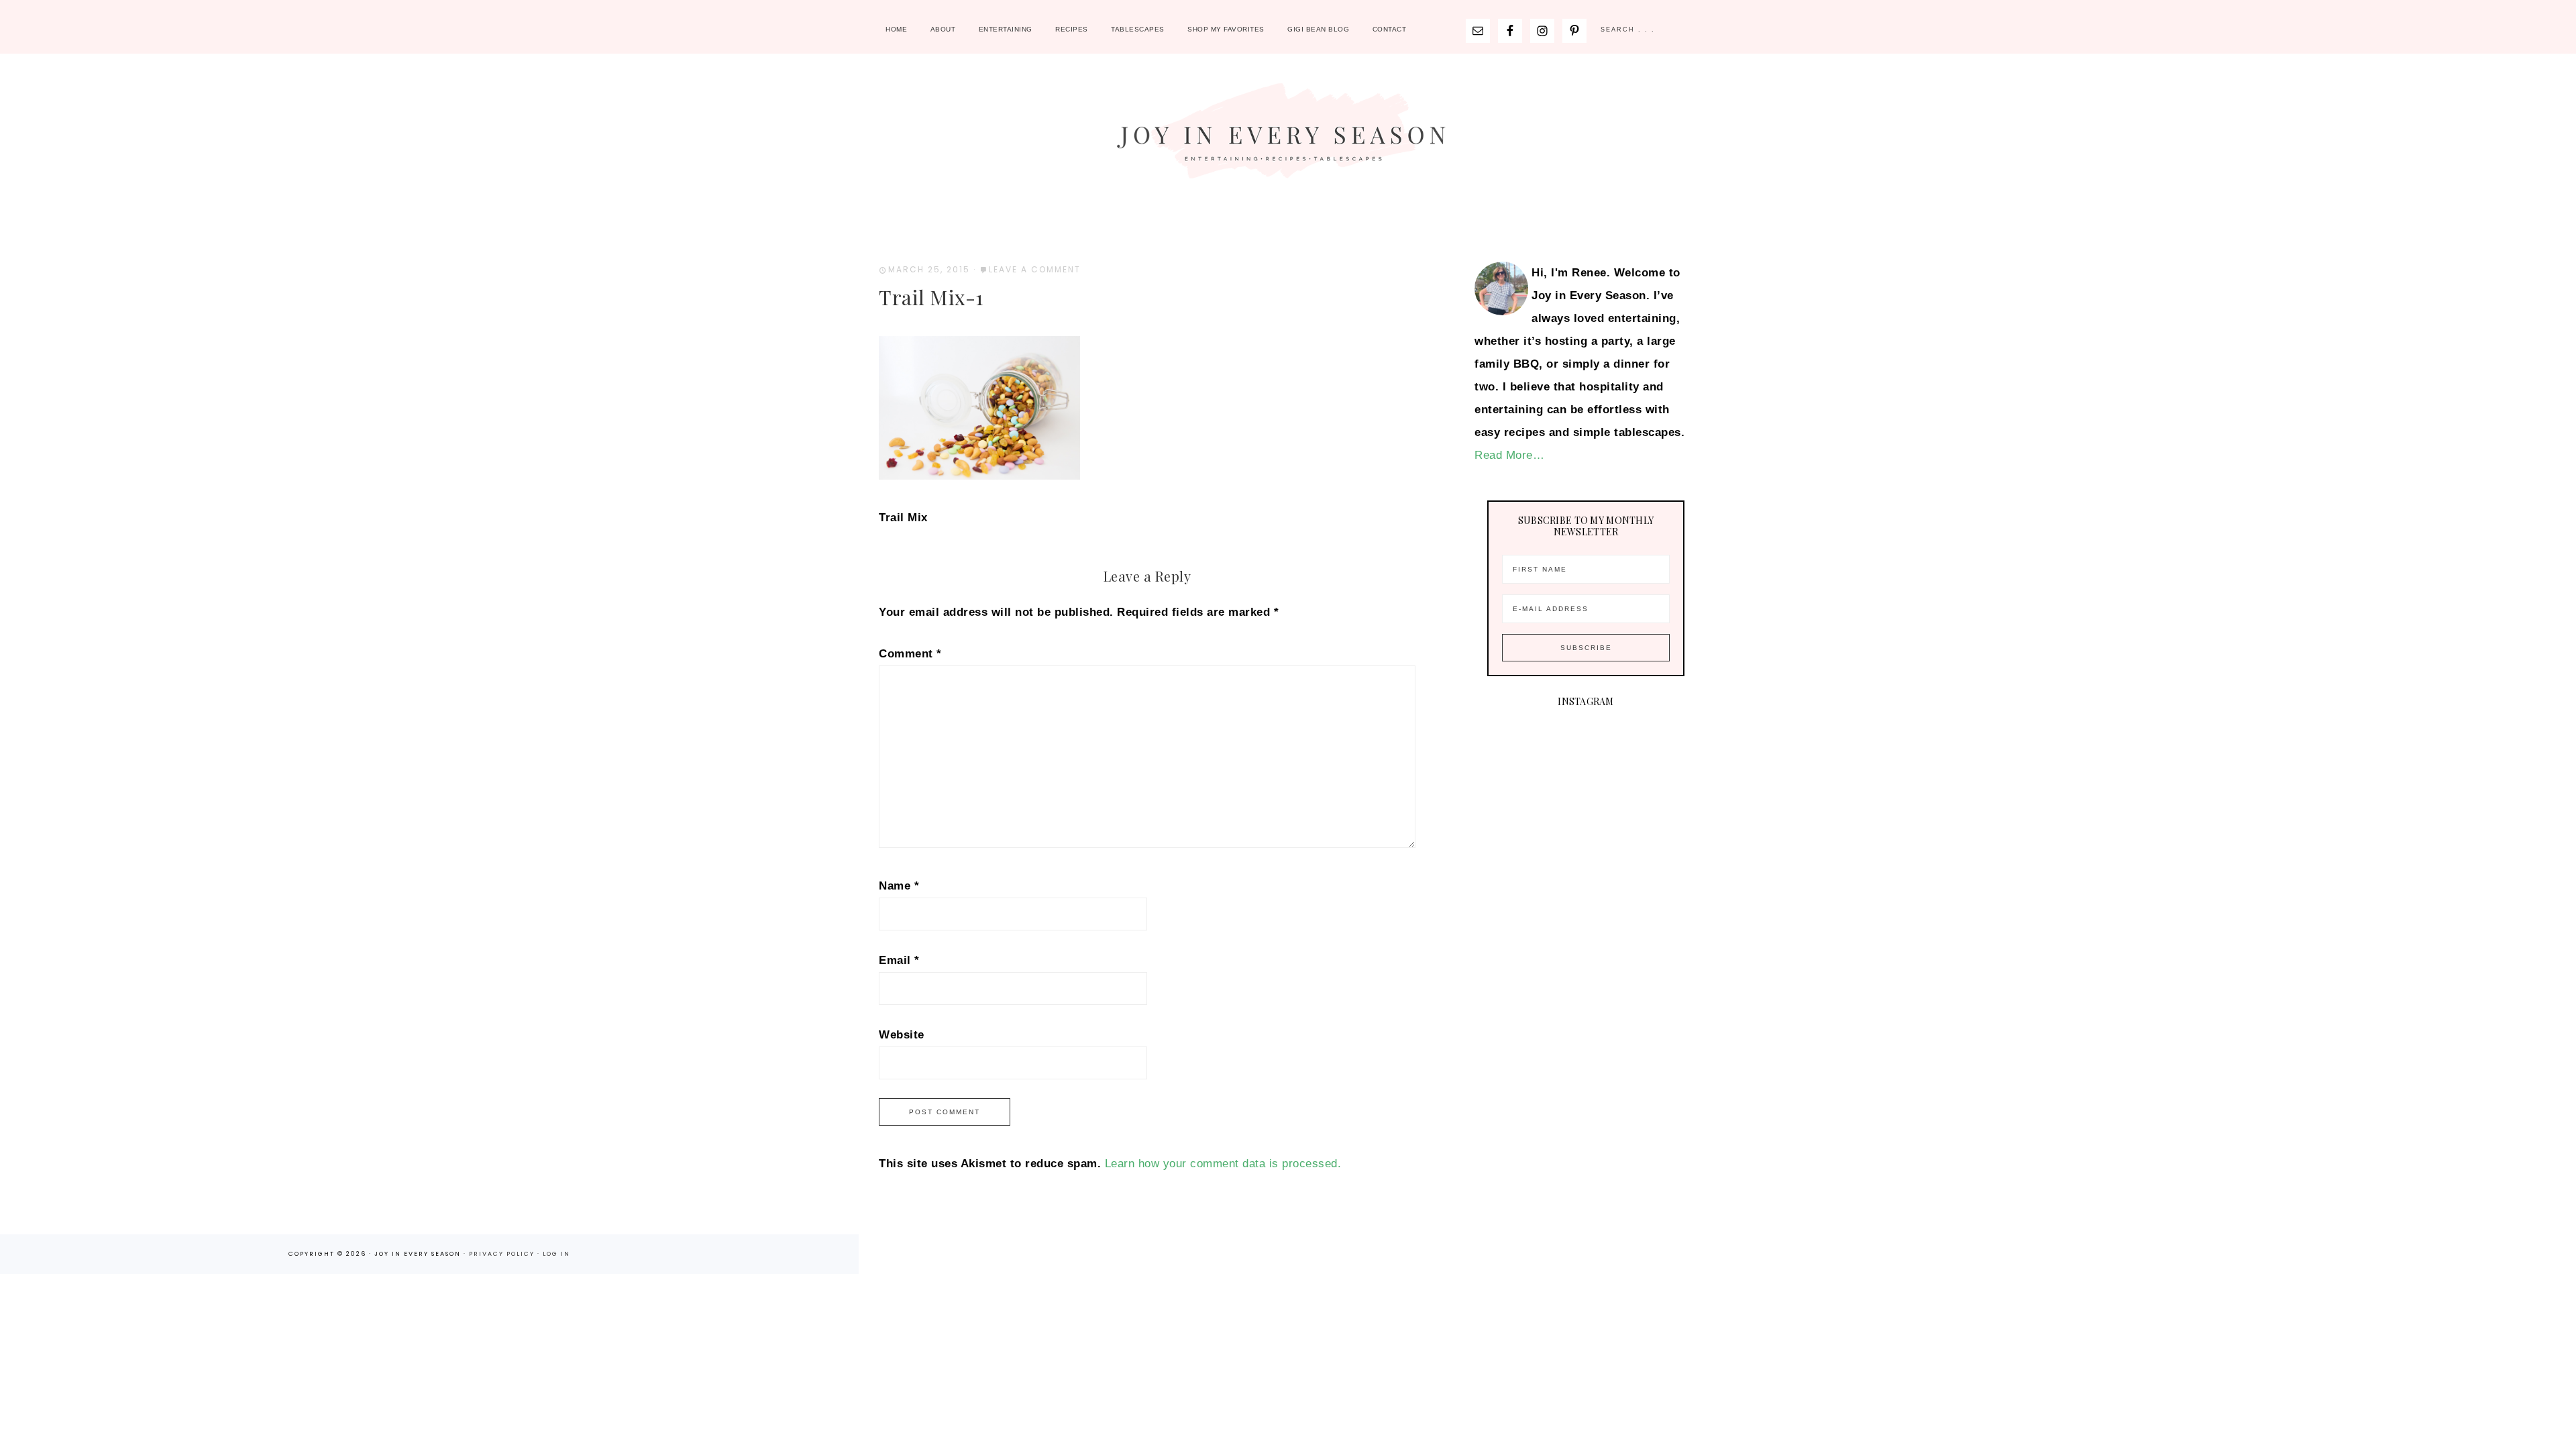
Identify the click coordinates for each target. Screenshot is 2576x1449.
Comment (910, 654)
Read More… (1509, 455)
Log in (556, 1254)
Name (899, 886)
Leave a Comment (1035, 269)
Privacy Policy (503, 1254)
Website (902, 1035)
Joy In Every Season (1288, 138)
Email (899, 960)
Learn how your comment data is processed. (1223, 1164)
